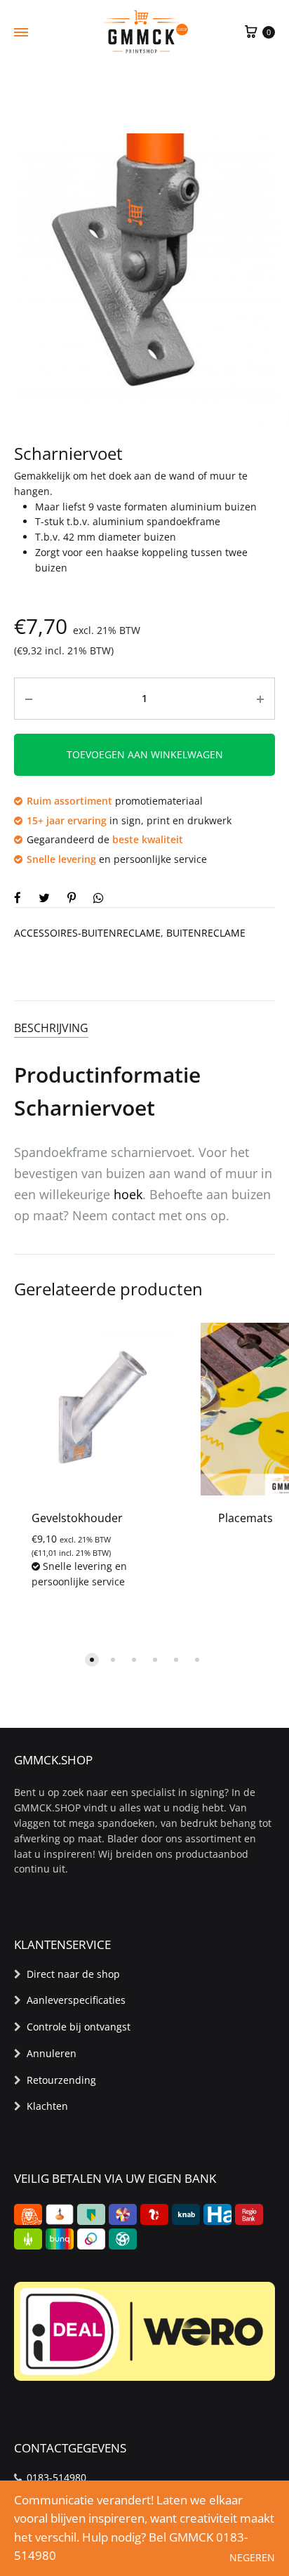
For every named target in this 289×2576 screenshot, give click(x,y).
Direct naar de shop (73, 1974)
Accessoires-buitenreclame (87, 933)
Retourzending (61, 2080)
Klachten (47, 2106)
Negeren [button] (252, 2557)
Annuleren (52, 2053)
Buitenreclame (206, 933)
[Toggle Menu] (21, 32)
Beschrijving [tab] (51, 1028)
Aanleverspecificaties (76, 2000)
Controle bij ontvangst (79, 2027)
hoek (128, 1194)
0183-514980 (56, 2477)
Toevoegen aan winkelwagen (145, 754)
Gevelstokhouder (77, 1518)
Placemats (246, 1518)
